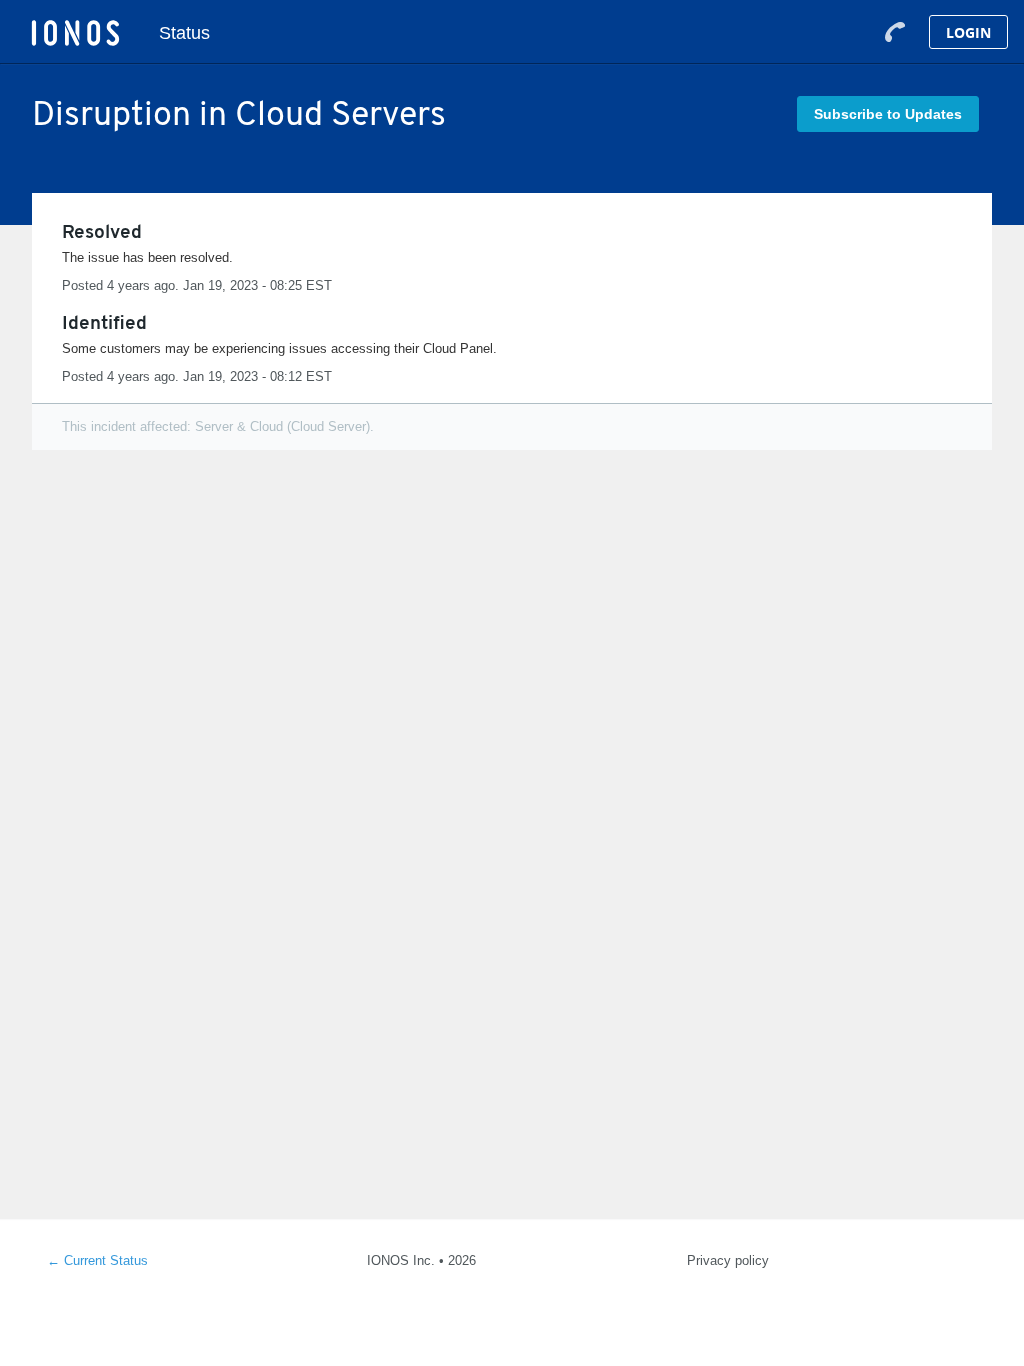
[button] (888, 114)
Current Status (97, 1260)
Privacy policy (728, 1260)
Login (968, 32)
